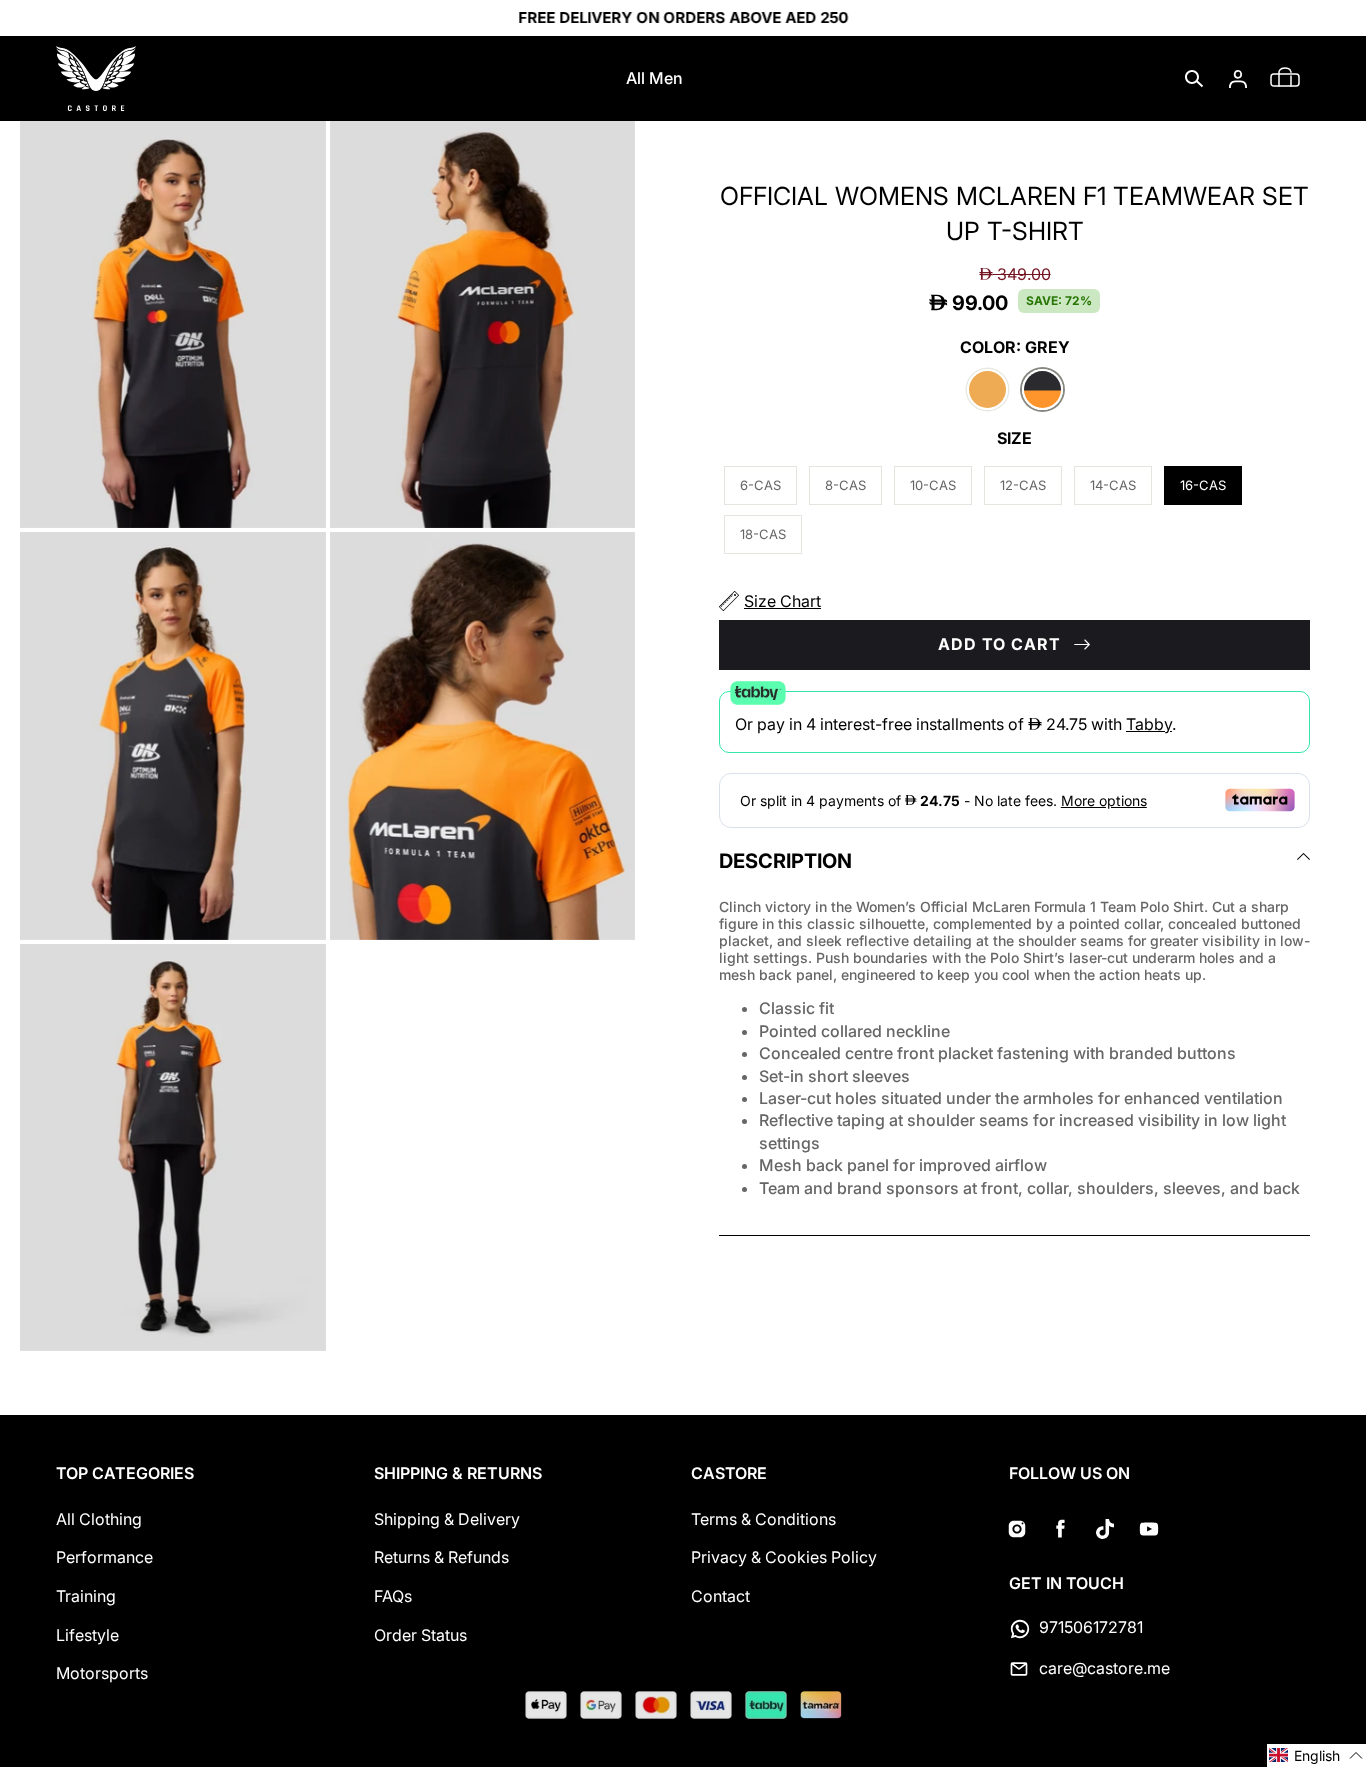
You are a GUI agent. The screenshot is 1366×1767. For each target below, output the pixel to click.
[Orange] (987, 391)
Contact (720, 1596)
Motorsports (102, 1673)
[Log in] (1238, 79)
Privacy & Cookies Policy (784, 1557)
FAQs (393, 1596)
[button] (1194, 79)
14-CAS (1113, 485)
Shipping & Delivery (447, 1519)
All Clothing (99, 1519)
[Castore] (96, 78)
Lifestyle (87, 1635)
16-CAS (1203, 485)
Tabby (1149, 723)
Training (86, 1596)
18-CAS (763, 534)
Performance (104, 1557)
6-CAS (760, 485)
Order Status (420, 1635)
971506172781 (1091, 1627)
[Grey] (1042, 391)
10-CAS (933, 485)
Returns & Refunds (441, 1557)
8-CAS (845, 485)
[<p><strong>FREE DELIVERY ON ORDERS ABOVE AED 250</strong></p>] (683, 18)
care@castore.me (1104, 1668)
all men (654, 78)
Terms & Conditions (763, 1519)
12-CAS (1023, 485)
